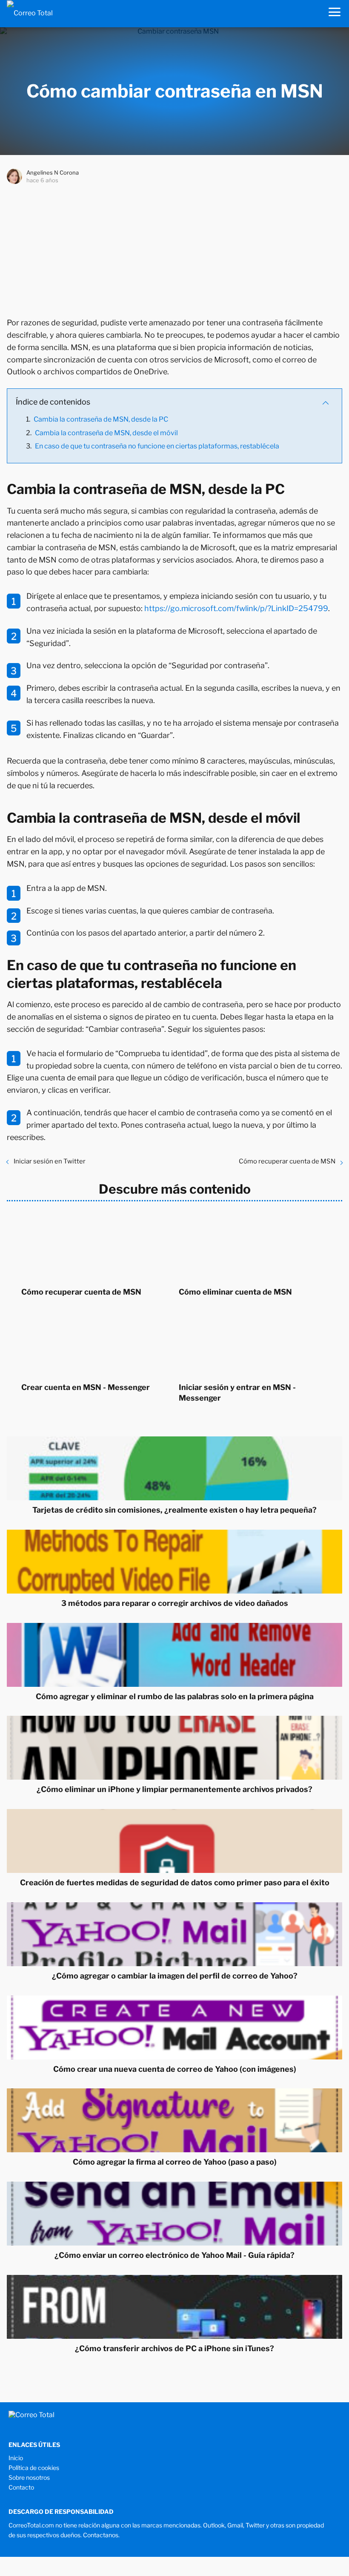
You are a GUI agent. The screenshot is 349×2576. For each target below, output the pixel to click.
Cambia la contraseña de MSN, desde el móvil (106, 433)
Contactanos (101, 2535)
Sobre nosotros (29, 2477)
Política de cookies (34, 2468)
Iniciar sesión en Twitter (50, 1161)
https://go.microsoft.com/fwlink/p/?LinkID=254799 (236, 608)
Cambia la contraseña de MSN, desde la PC (101, 419)
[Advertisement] (174, 249)
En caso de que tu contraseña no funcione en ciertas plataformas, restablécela (157, 446)
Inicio (16, 2458)
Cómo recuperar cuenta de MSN (287, 1161)
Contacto (21, 2487)
